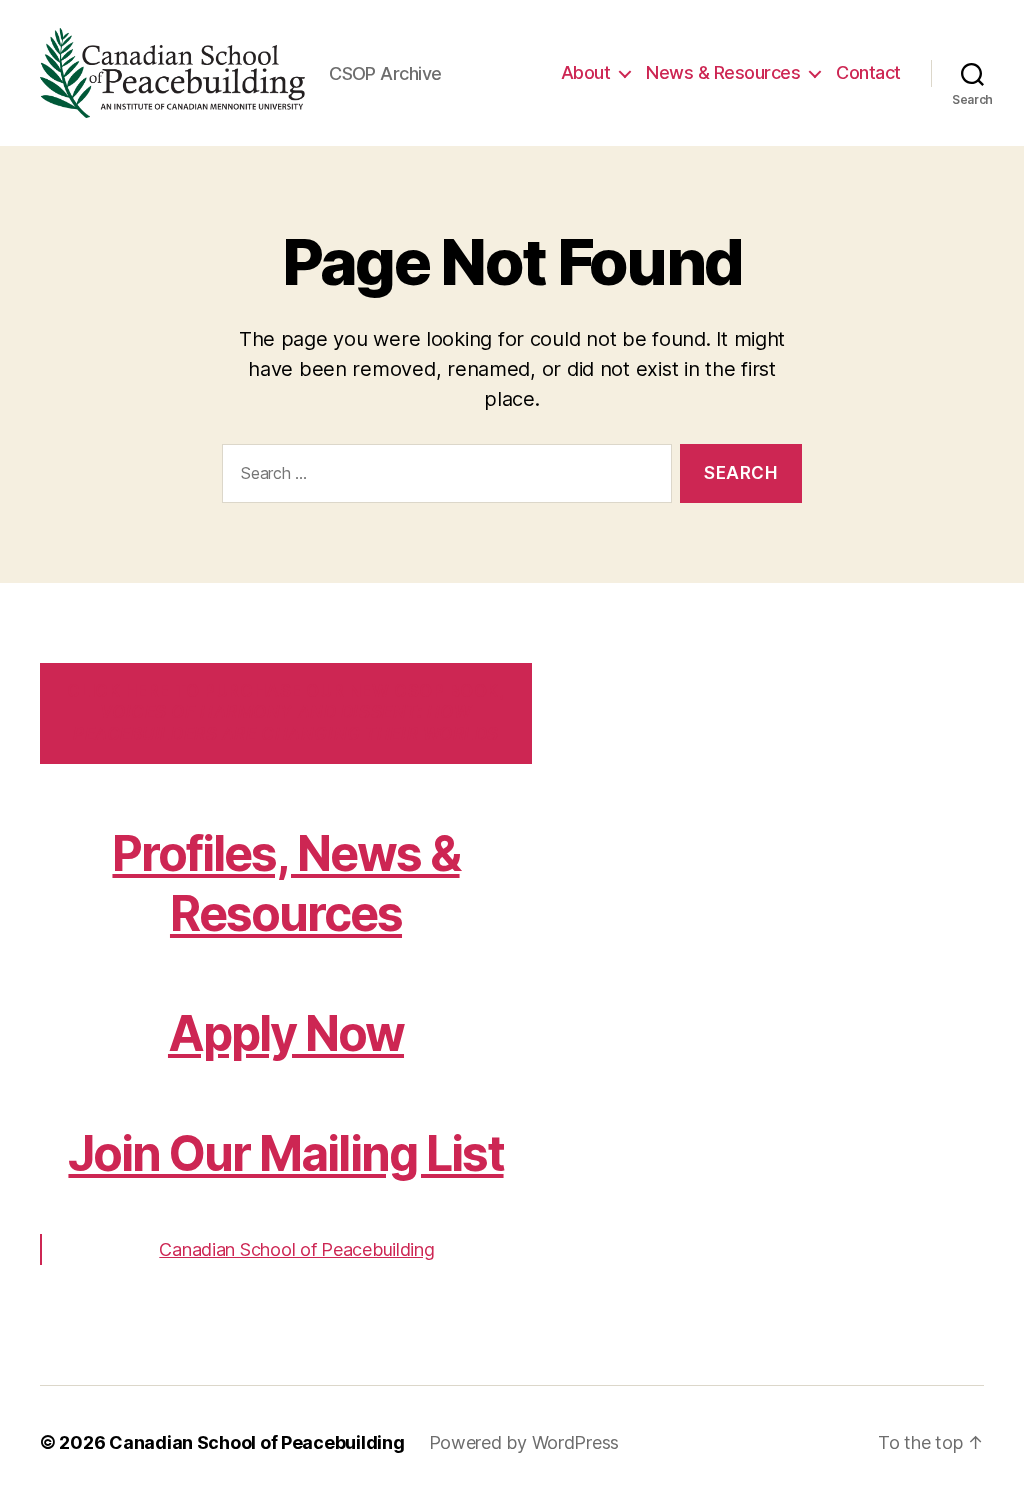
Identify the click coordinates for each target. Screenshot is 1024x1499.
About (586, 72)
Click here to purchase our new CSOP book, (285, 712)
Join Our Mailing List (285, 1153)
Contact (868, 72)
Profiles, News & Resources (285, 883)
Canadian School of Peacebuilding (296, 1249)
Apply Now (286, 1033)
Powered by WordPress (524, 1442)
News (723, 72)
